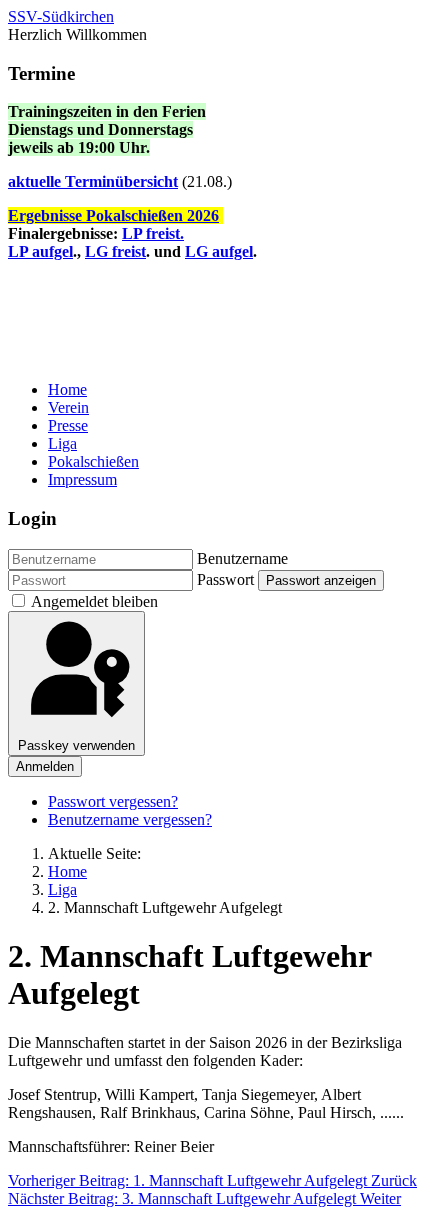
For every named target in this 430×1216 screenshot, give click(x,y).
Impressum (82, 479)
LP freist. (153, 233)
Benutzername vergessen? (130, 819)
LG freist (115, 251)
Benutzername (242, 558)
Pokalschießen (93, 461)
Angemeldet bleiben (94, 601)
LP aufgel (40, 251)
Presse (68, 425)
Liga (62, 443)
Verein (68, 407)
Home (67, 389)
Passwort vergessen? (113, 801)
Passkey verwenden (76, 745)
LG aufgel (219, 251)
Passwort (225, 579)
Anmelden (45, 766)
